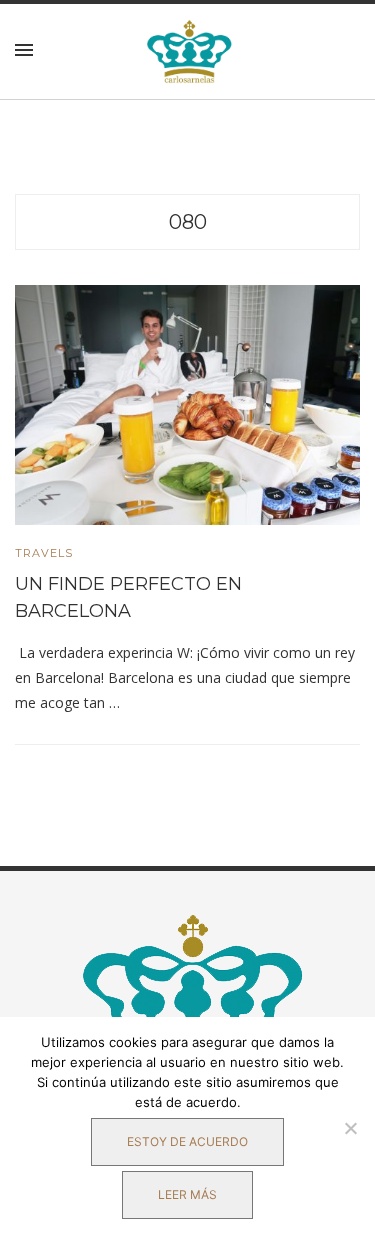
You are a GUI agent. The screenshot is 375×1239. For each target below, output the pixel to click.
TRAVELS (44, 553)
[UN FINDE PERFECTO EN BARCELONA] (187, 404)
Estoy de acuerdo (187, 1141)
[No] (350, 1128)
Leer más (187, 1194)
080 (188, 222)
